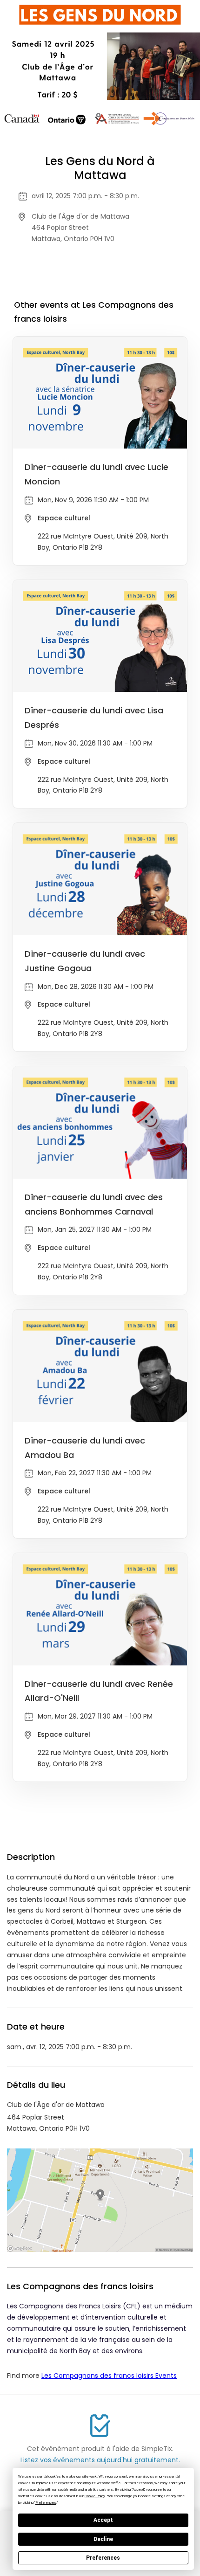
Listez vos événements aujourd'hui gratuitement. (100, 2460)
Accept (103, 2520)
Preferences (103, 2558)
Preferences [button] (46, 2503)
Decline (103, 2539)
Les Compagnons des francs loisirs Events (109, 2376)
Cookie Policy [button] (95, 2496)
